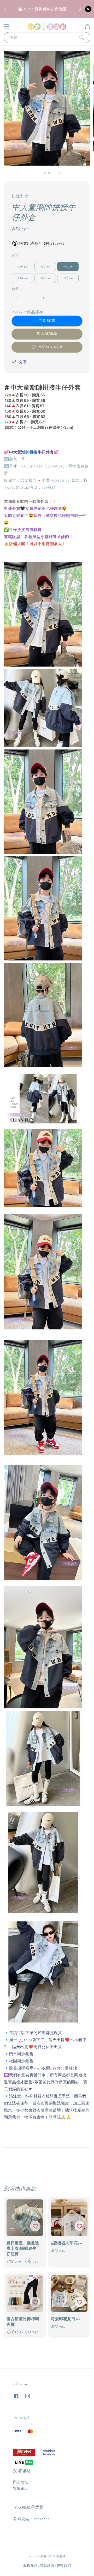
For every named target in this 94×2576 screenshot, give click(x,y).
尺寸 (15, 256)
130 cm (45, 266)
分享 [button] (23, 362)
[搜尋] (82, 37)
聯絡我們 (64, 2565)
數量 (15, 289)
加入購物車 (47, 334)
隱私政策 (47, 2565)
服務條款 (30, 2565)
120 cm (22, 266)
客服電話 (21, 2489)
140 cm (68, 266)
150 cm (22, 278)
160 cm (45, 278)
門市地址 (21, 2482)
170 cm (68, 278)
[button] (7, 27)
